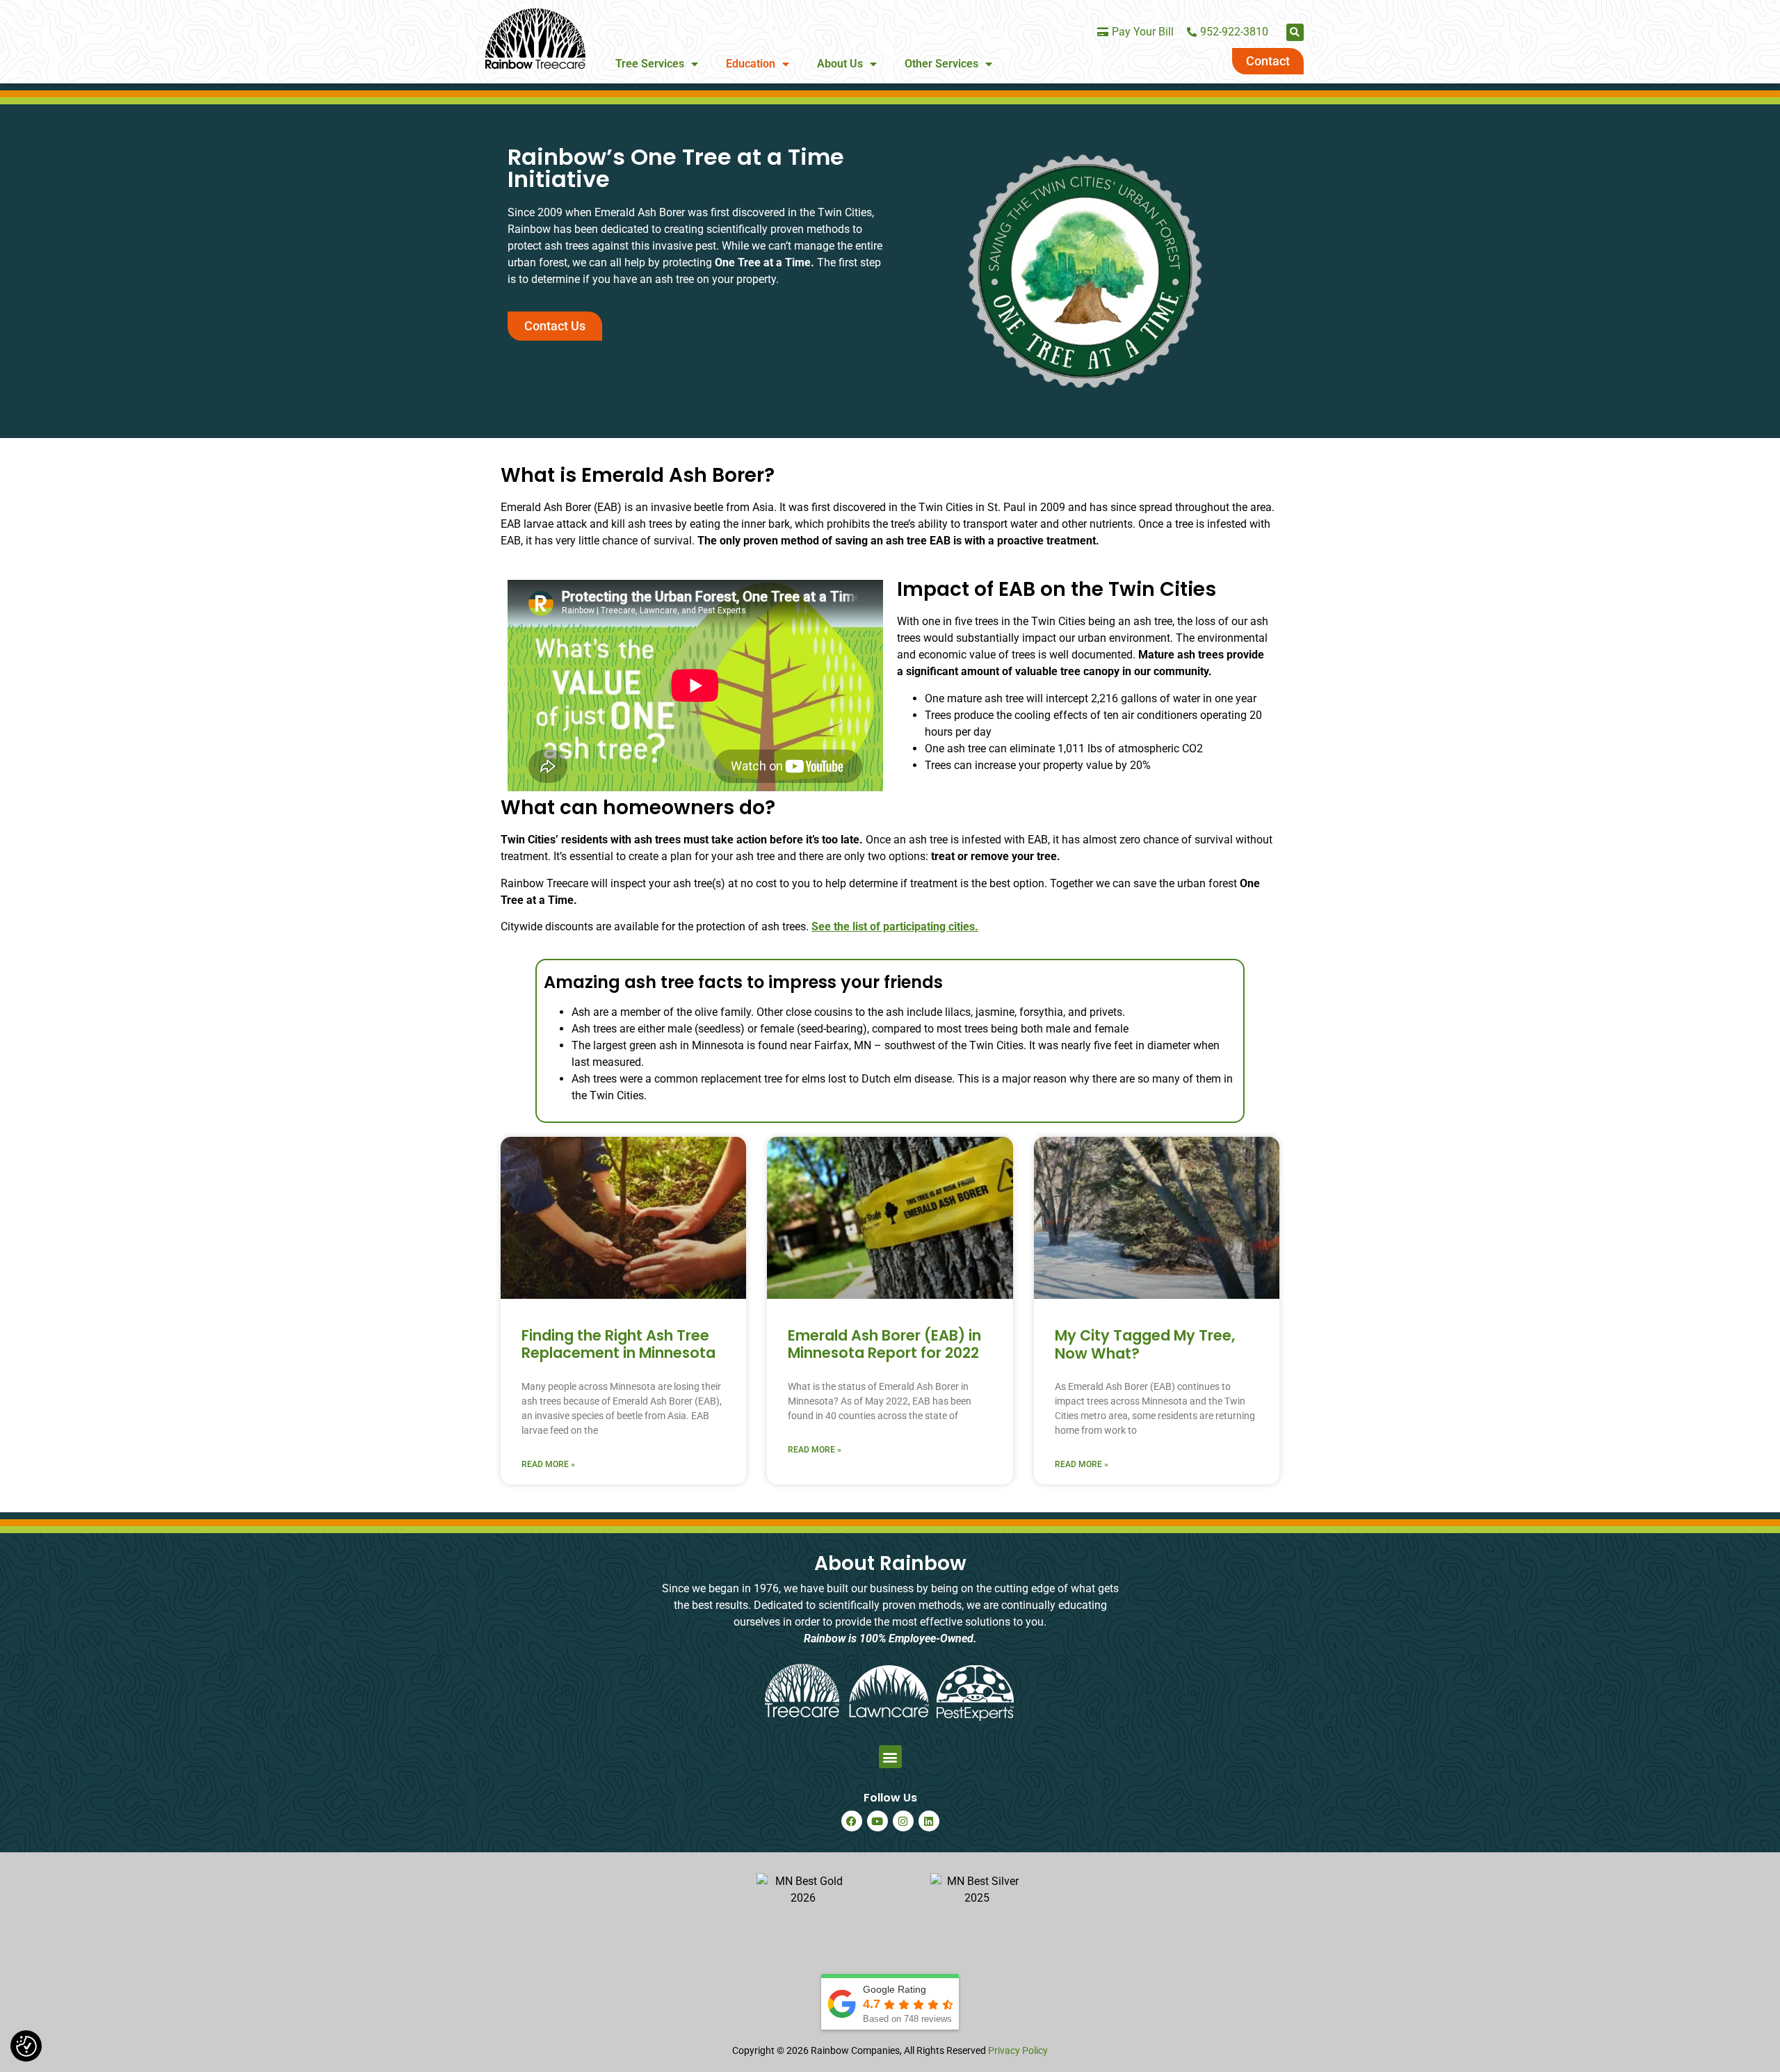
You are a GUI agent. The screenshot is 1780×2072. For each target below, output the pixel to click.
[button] (1295, 32)
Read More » (548, 1464)
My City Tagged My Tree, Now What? (1145, 1344)
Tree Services (650, 64)
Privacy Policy (1018, 2050)
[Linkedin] (929, 1821)
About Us (840, 64)
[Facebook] (852, 1821)
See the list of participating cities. (895, 926)
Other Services (941, 64)
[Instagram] (903, 1821)
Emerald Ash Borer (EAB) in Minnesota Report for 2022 (884, 1344)
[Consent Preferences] (26, 2046)
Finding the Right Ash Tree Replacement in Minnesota (618, 1344)
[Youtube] (877, 1821)
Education (751, 64)
